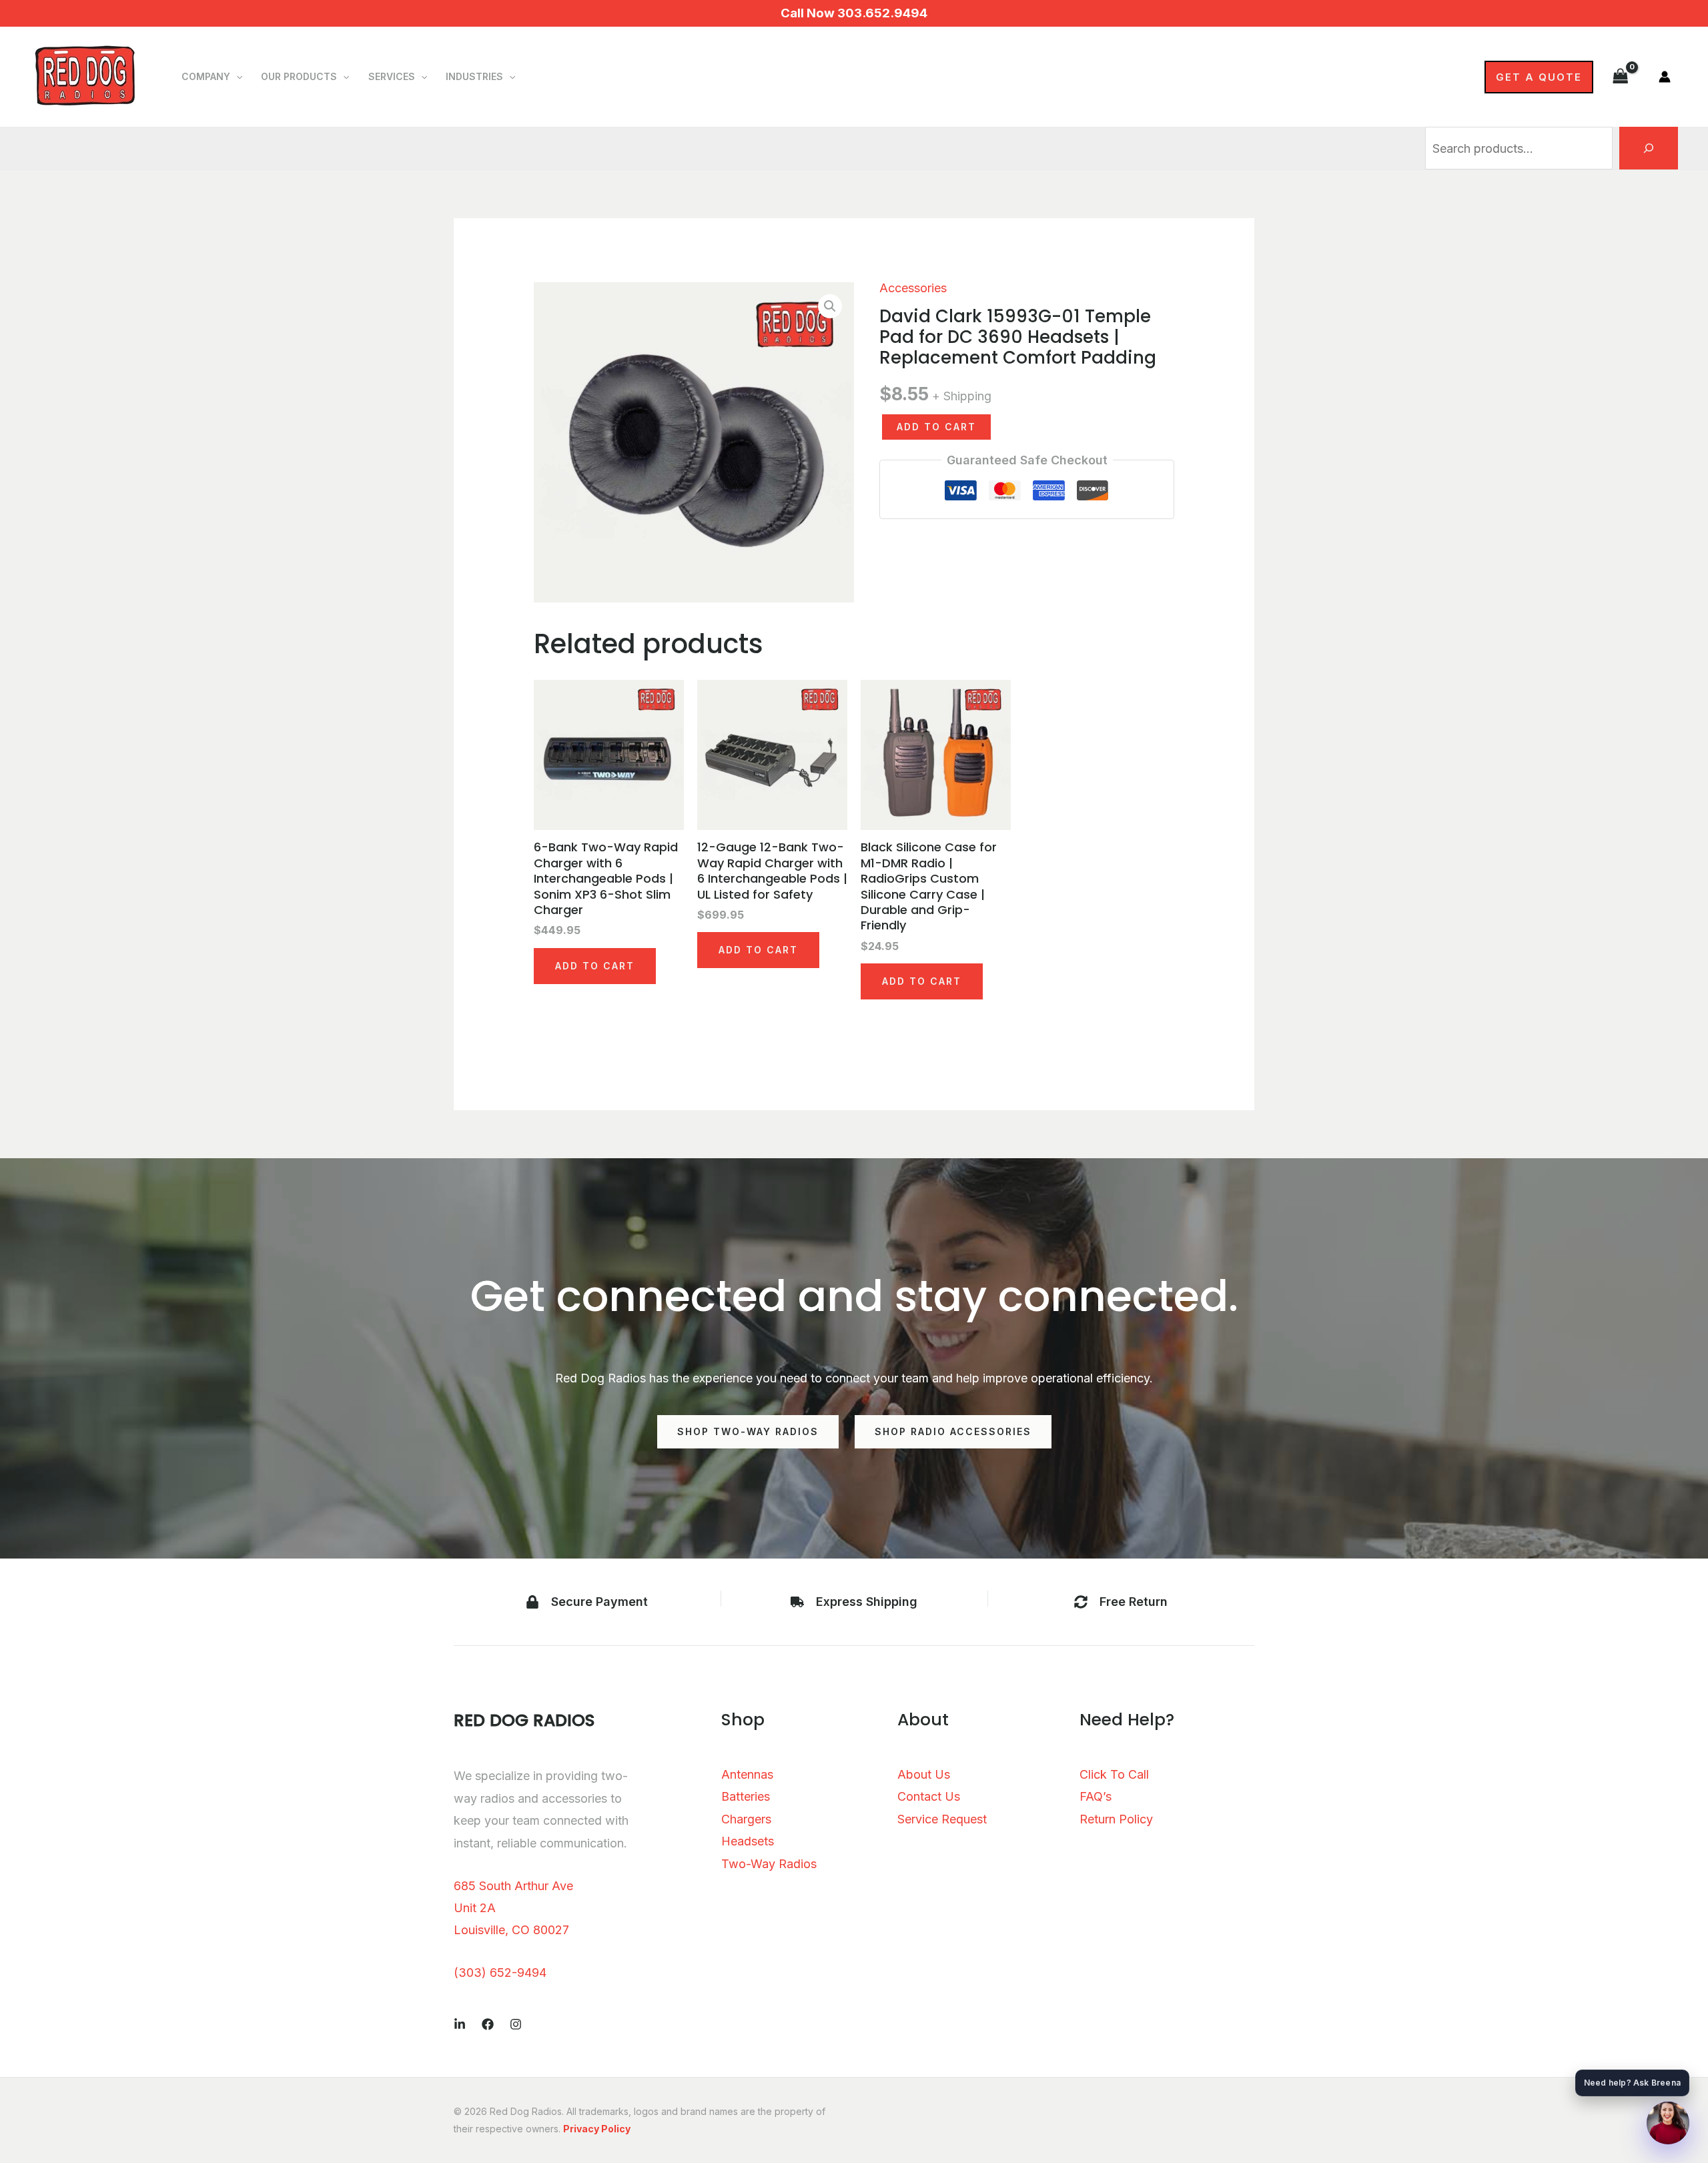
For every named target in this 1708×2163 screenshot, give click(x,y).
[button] (236, 77)
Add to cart (936, 427)
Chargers (746, 1819)
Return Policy (1116, 1819)
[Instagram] (516, 2024)
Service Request (942, 1819)
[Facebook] (488, 2024)
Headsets (748, 1841)
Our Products (299, 76)
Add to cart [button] (595, 966)
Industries (474, 76)
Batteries (746, 1796)
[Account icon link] (1665, 77)
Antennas (747, 1774)
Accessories (913, 288)
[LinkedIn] (460, 2024)
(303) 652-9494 (500, 1973)
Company (206, 76)
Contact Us (929, 1796)
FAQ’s (1096, 1796)
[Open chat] (1668, 2123)
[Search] (1649, 148)
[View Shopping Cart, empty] (1621, 76)
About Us (924, 1774)
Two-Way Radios (769, 1864)
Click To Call (1114, 1774)
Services (392, 76)
